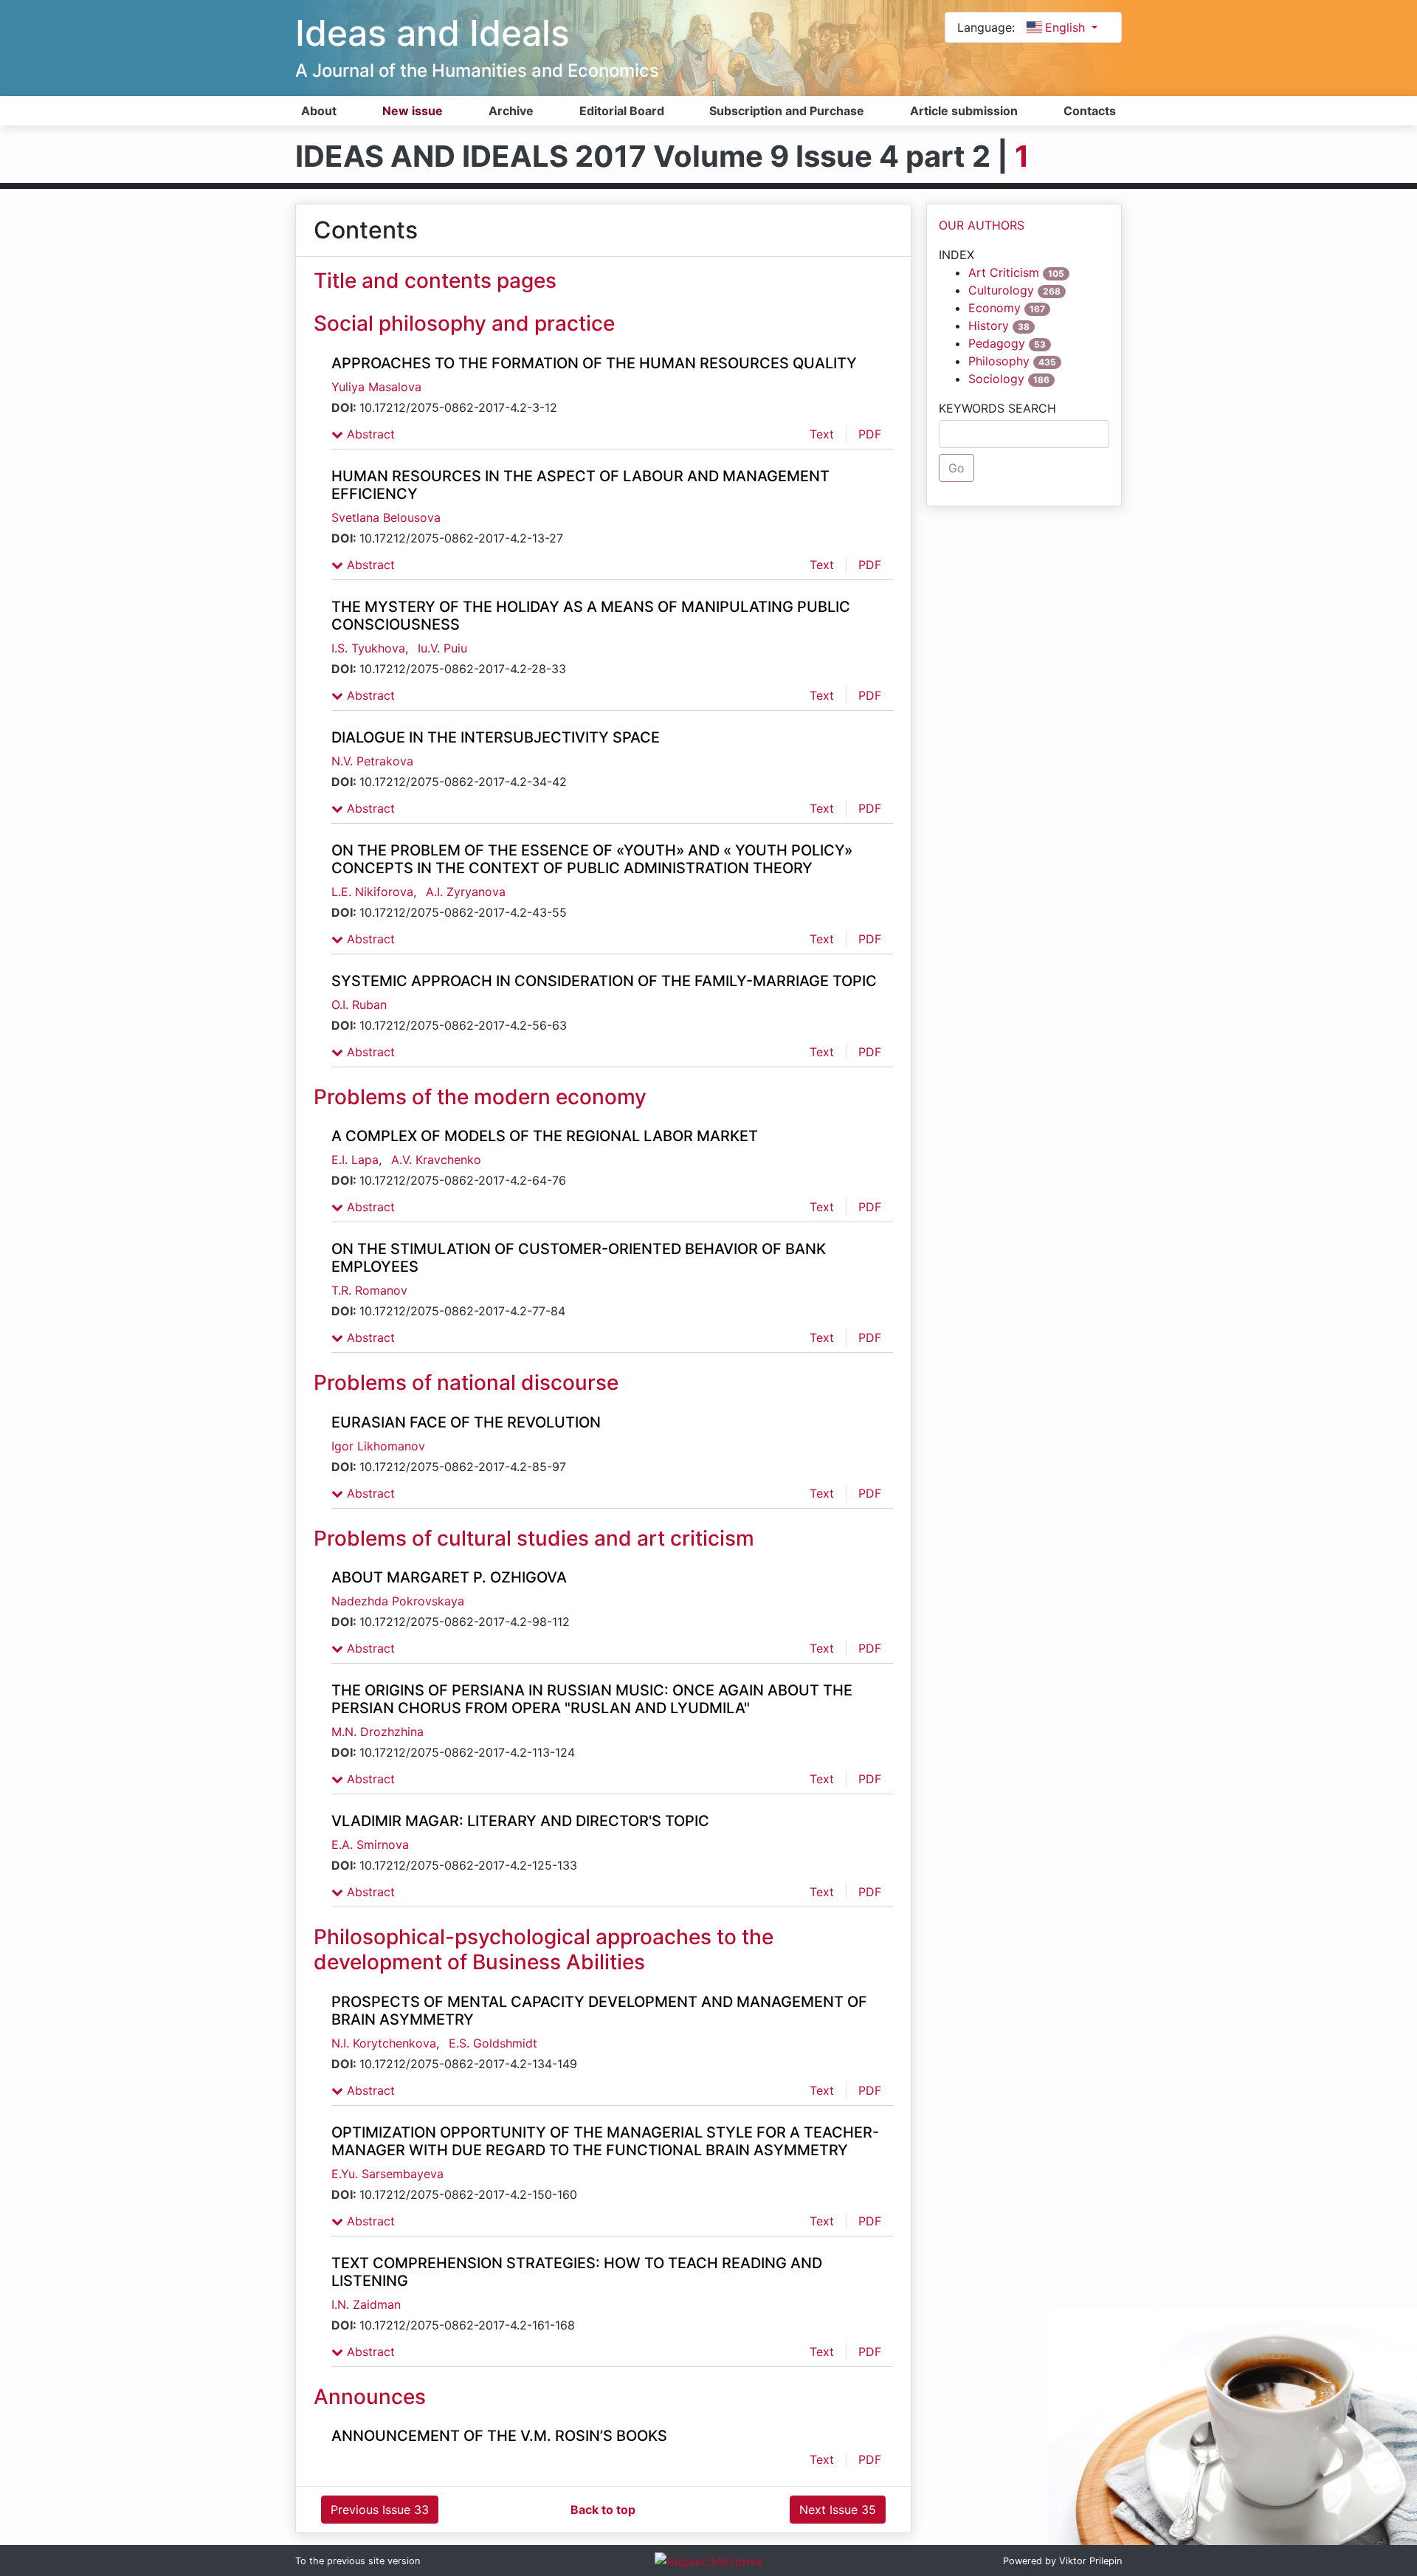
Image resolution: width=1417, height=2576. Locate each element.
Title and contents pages (435, 280)
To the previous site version (358, 2561)
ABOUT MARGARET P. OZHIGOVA (449, 1577)
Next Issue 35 (838, 2510)
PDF (870, 434)
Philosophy (999, 361)
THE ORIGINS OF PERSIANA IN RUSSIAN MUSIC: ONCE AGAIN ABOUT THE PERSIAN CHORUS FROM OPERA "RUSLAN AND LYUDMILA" (592, 1699)
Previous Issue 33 (380, 2510)
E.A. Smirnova (370, 1845)
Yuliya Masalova (376, 387)
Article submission (964, 111)
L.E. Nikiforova (372, 892)
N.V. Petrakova (372, 761)
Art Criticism (1004, 272)
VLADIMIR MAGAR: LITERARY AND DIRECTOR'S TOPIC (520, 1821)
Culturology (1001, 290)
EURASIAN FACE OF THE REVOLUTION (466, 1422)
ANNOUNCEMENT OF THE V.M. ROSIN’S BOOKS (499, 2436)
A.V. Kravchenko (436, 1160)
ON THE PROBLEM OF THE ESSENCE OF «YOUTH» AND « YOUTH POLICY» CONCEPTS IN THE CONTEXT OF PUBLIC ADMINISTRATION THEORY (592, 859)
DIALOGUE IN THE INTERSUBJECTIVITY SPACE (496, 737)
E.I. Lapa (355, 1160)
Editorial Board (622, 111)
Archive (511, 111)
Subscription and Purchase (787, 111)
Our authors (982, 225)
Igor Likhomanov (378, 1446)
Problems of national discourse (466, 1382)
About (319, 111)
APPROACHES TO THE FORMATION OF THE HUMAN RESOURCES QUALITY (594, 363)
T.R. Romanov (369, 1290)
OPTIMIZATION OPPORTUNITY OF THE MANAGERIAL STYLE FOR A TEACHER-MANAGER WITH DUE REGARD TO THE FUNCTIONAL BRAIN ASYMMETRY (605, 2141)
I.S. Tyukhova (368, 648)
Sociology (996, 379)
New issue (413, 111)
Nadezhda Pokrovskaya (398, 1601)
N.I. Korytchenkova (384, 2043)
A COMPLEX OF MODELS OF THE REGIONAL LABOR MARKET (545, 1136)
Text (822, 434)
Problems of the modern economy (480, 1097)
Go (956, 468)
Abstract (369, 434)
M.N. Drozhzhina (377, 1732)
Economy (994, 308)
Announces (370, 2397)
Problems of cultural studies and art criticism (534, 1538)
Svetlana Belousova (386, 517)
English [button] (1067, 27)
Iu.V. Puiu (442, 648)
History (989, 326)
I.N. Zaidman (366, 2304)
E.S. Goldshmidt (493, 2043)
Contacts (1090, 111)
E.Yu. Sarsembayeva (387, 2174)
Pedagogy (997, 343)
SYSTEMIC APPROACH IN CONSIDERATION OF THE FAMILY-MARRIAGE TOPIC (604, 981)
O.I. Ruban (359, 1005)
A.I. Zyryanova (466, 892)
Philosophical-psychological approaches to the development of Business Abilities (544, 1949)
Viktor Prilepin (1090, 2561)
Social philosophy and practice (464, 323)
